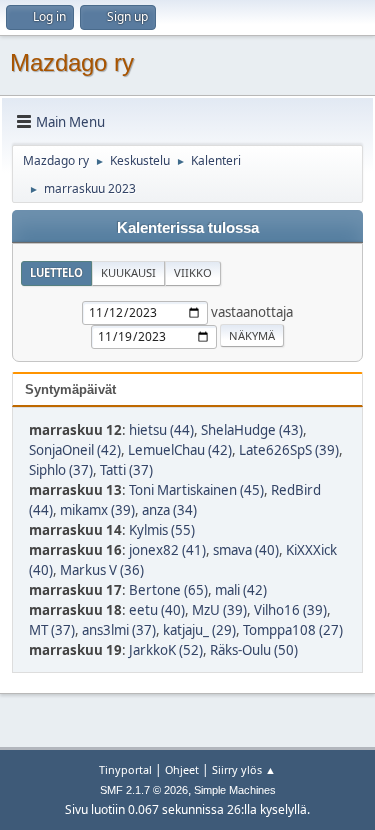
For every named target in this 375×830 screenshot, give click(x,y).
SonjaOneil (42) (75, 450)
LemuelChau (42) (180, 450)
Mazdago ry (72, 62)
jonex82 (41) (167, 550)
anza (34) (169, 510)
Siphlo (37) (61, 470)
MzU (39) (219, 610)
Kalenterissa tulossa (188, 228)
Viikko (193, 272)
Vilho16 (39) (290, 610)
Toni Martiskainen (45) (196, 490)
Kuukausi (128, 272)
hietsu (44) (161, 430)
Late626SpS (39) (289, 450)
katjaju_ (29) (199, 630)
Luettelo (56, 272)
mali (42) (241, 590)
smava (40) (246, 550)
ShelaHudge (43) (252, 430)
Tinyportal (125, 769)
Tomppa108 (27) (293, 630)
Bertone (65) (168, 590)
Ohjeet (182, 769)
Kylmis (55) (162, 530)
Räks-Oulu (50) (254, 650)
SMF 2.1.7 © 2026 (144, 790)
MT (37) (52, 630)
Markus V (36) (102, 570)
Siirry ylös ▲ (244, 769)
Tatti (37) (126, 470)
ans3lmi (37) (119, 630)
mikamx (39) (97, 510)
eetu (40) (157, 610)
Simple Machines (235, 790)
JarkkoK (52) (166, 650)
